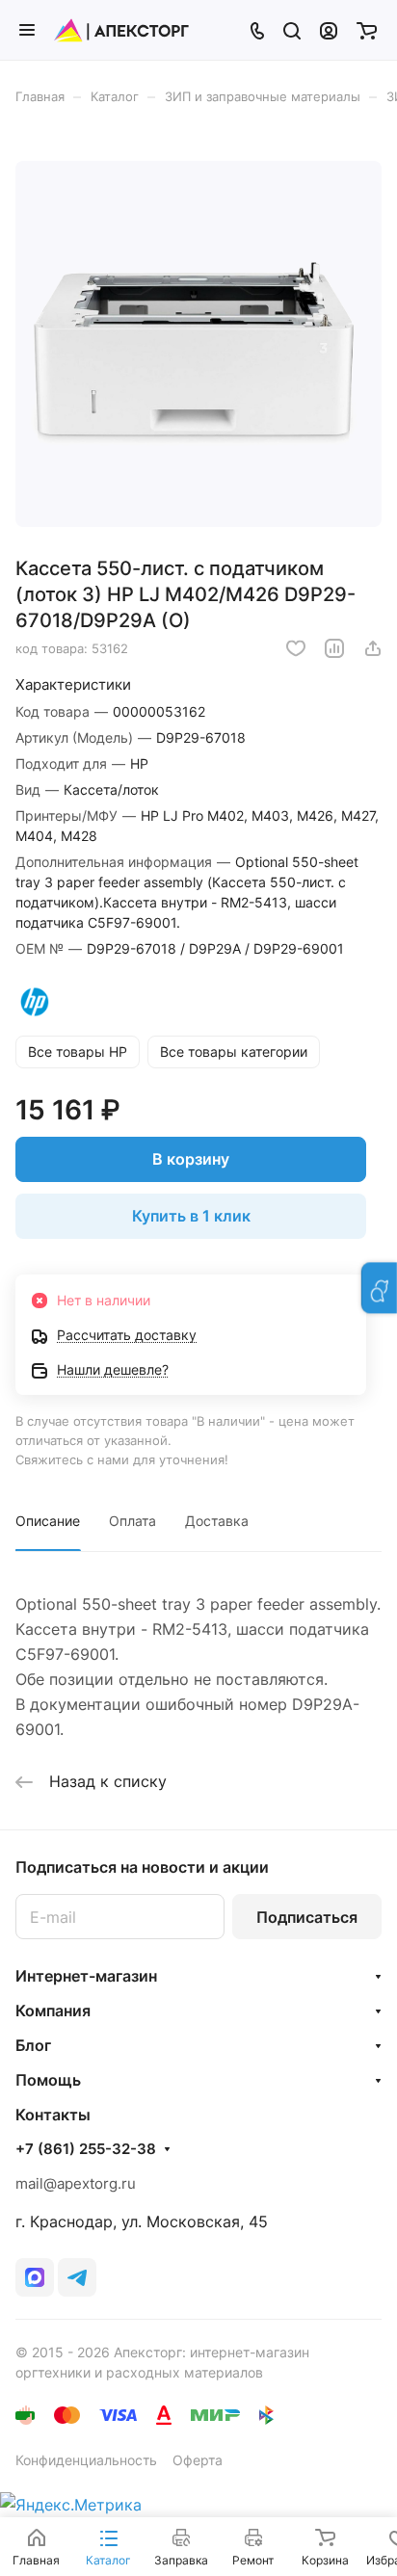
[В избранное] (296, 648)
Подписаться (307, 1917)
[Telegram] (77, 2277)
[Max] (35, 2277)
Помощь (48, 2080)
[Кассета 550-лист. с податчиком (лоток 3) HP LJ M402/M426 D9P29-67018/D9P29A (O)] (198, 344)
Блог (33, 2045)
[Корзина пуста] (367, 30)
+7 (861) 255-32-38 (86, 2149)
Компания (53, 2011)
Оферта (198, 2460)
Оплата (132, 1521)
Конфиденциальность (86, 2460)
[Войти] (329, 30)
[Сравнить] (334, 648)
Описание (48, 1521)
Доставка (217, 1521)
